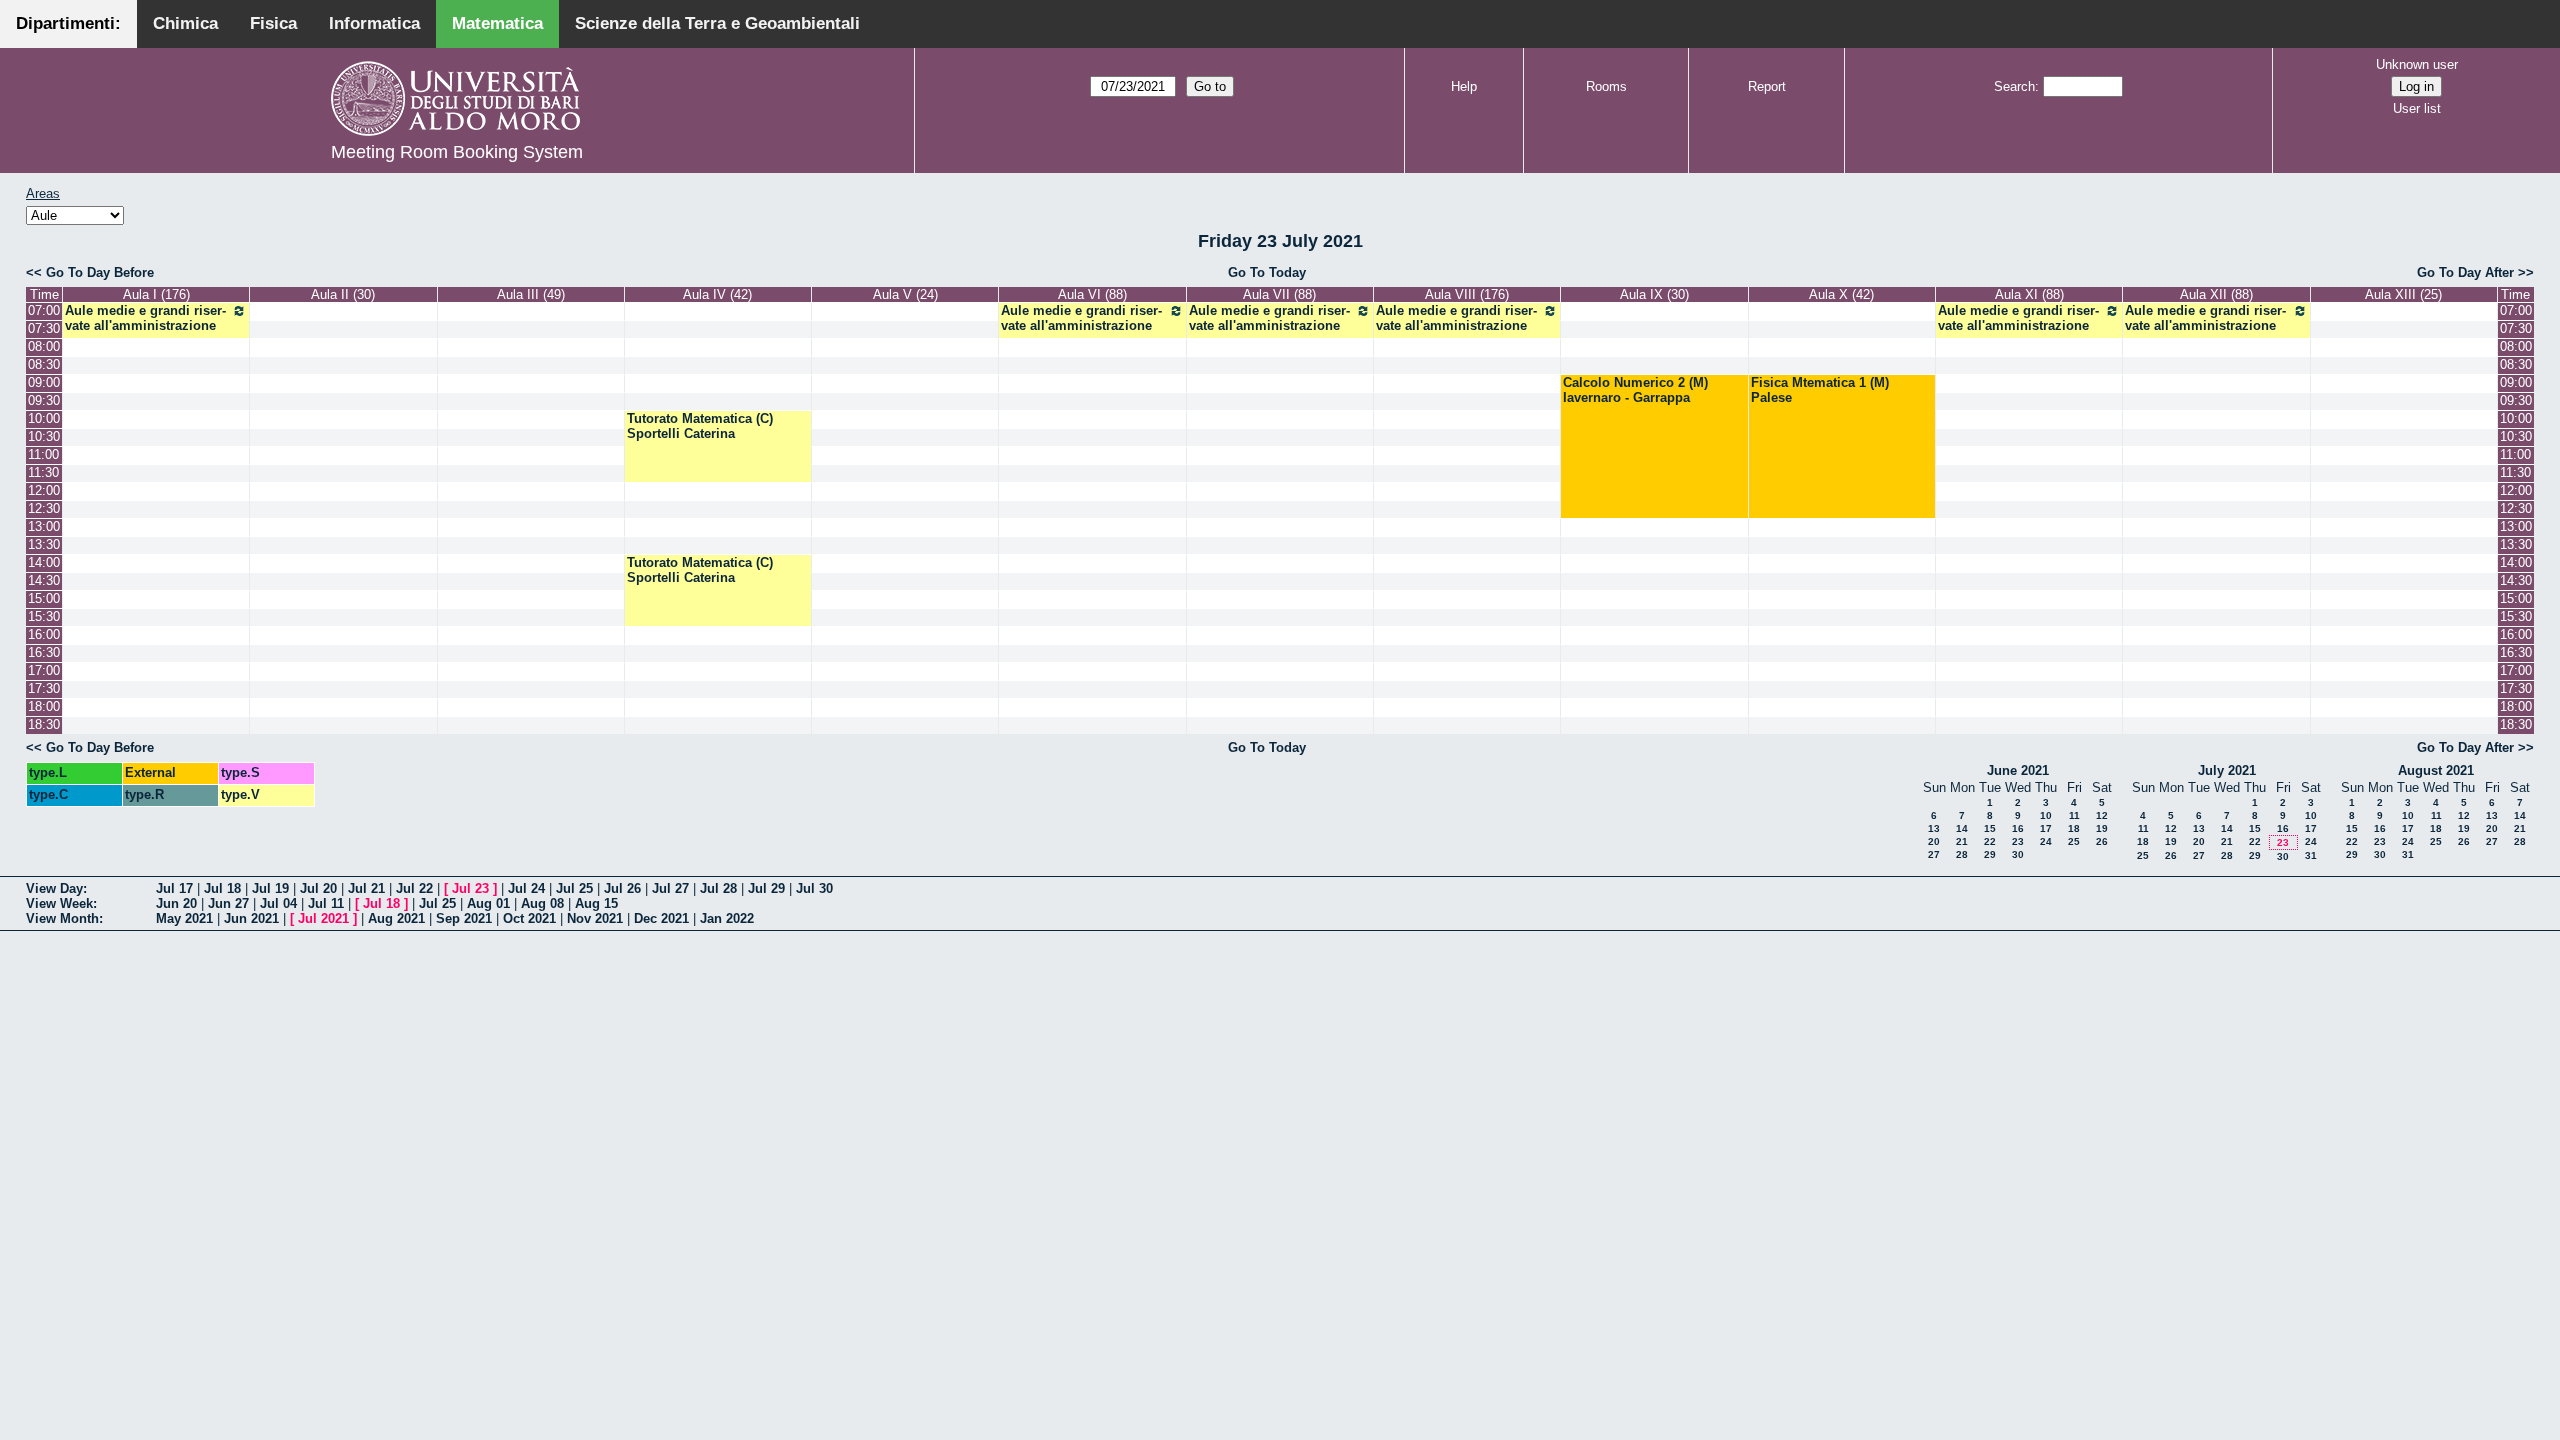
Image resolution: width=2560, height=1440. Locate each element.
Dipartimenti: (68, 23)
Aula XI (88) (2029, 294)
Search (2014, 86)
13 (1934, 828)
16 (2018, 828)
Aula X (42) (1841, 294)
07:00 (44, 310)
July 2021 (2227, 770)
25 (2074, 841)
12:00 (44, 490)
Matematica (497, 23)
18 (2074, 828)
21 (1962, 841)
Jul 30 (814, 888)
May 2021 (184, 918)
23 (2018, 841)
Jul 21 (366, 888)
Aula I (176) (156, 294)
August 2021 (2436, 770)
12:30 (44, 508)
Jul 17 (174, 888)
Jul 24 (526, 888)
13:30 (44, 544)
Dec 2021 (661, 918)
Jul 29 (766, 888)
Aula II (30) (343, 294)
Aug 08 (542, 903)
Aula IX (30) (1654, 294)
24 (2046, 841)
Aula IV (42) (717, 294)
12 (2102, 815)
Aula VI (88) (1092, 294)
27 (1934, 854)
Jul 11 (326, 903)
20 (1934, 841)
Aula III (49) (531, 294)
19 (2102, 828)
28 (1962, 854)
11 (2074, 815)
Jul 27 (670, 888)
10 (2046, 815)
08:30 (44, 364)
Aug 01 (488, 903)
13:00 (44, 526)
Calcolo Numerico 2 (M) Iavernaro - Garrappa (1635, 390)
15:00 (44, 598)
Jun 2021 (251, 918)
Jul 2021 (323, 918)
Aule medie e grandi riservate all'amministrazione (145, 318)
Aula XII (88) (2216, 294)
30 (2018, 854)
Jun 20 (176, 903)
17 (2046, 828)
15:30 (44, 616)
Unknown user (2417, 64)
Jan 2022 (727, 918)
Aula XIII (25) (2403, 294)
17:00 (44, 670)
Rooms (1606, 86)
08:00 (44, 346)
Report (1767, 86)
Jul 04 (278, 903)
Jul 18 (222, 888)
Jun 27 (228, 903)
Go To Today (1267, 272)
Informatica (374, 23)
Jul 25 (574, 888)
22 (1990, 841)
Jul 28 (718, 888)
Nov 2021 (595, 918)
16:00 (44, 634)
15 (1990, 828)
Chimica (185, 23)
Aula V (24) (905, 294)
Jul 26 (622, 888)
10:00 (44, 418)
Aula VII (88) (1279, 294)
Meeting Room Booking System (457, 152)
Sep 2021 (464, 918)
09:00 (44, 382)
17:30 (44, 688)
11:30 (43, 472)
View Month (62, 918)
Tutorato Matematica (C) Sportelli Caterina (700, 426)
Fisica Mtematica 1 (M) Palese (1820, 390)
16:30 (44, 652)
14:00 (44, 562)
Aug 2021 (396, 918)
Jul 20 (318, 888)
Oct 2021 (529, 918)
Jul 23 (470, 888)
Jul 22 (414, 888)
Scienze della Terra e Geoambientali (717, 23)
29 (1990, 854)
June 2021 (2018, 770)
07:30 (44, 328)
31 (2311, 855)
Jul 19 (270, 888)
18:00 (44, 706)
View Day (54, 888)
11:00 (43, 454)
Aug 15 (596, 903)
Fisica (273, 23)
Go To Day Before (100, 272)
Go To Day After (2465, 272)
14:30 (44, 580)
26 (2102, 841)
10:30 (44, 436)
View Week (59, 903)
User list (2417, 108)
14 (1962, 828)
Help (1464, 86)
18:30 (44, 724)
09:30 (44, 400)
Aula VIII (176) (1467, 294)
